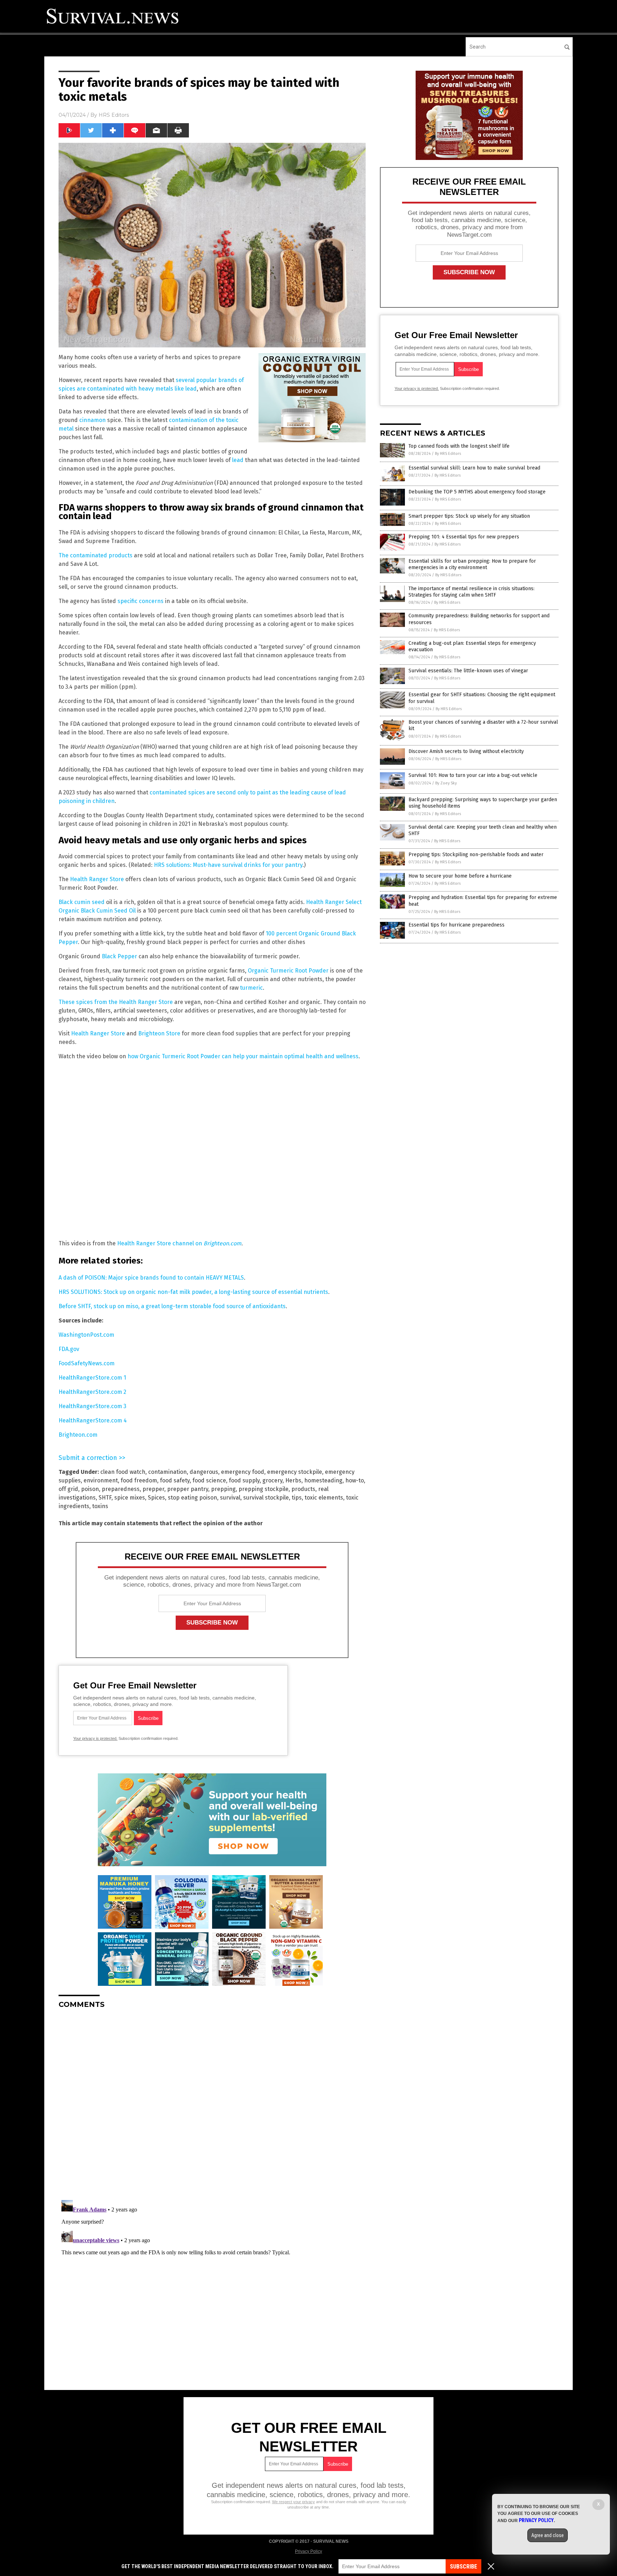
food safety (175, 1480)
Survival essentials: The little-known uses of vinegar (468, 671)
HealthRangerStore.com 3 (92, 1406)
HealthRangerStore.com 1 (92, 1378)
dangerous (204, 1472)
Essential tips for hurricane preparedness (457, 925)
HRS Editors (114, 115)
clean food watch (123, 1472)
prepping (223, 1489)
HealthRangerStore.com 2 (92, 1392)
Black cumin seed (82, 902)
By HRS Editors (448, 454)
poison (90, 1489)
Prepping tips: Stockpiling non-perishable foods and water (476, 855)
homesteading (323, 1480)
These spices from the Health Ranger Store (116, 1002)
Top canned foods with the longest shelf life (459, 446)
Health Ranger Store (97, 879)
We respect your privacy (294, 2502)
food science (209, 1480)
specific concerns (141, 601)
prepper (153, 1489)
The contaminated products (96, 555)
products (303, 1489)
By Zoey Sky (446, 783)
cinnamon (92, 420)
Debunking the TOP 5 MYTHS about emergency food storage (477, 492)
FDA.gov (69, 1349)
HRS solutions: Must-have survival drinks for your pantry (228, 865)
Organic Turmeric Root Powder (288, 971)
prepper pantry (188, 1489)
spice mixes (130, 1498)
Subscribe (463, 2567)
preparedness (121, 1489)
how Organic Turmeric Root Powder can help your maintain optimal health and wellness (243, 1056)
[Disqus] (212, 2104)
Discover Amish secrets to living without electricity (466, 751)
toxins (100, 1506)
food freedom (139, 1480)
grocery (272, 1480)
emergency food (243, 1472)
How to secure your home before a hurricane (460, 876)
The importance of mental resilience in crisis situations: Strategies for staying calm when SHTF (471, 592)
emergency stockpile (295, 1472)
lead (238, 460)
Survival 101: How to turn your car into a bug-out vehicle (473, 775)
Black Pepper (119, 956)
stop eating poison (192, 1498)
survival (230, 1498)
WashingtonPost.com (86, 1335)
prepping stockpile (264, 1489)
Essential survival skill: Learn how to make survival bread (474, 468)
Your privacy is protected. (95, 1738)
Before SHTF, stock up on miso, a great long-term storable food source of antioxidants (172, 1306)
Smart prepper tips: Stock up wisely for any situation (469, 516)
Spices (156, 1498)
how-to (355, 1480)
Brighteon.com (78, 1435)
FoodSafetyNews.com (87, 1363)
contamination (167, 1472)
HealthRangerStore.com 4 (93, 1420)
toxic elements (324, 1498)
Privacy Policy (308, 2551)
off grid (68, 1489)
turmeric (251, 988)
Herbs (293, 1480)
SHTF (105, 1498)
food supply (244, 1480)
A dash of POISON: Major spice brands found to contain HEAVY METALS (151, 1278)
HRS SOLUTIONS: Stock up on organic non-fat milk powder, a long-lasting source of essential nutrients (193, 1292)
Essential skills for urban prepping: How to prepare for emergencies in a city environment (472, 564)
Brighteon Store (159, 1033)
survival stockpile (266, 1498)
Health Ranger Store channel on (179, 1243)
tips (297, 1498)
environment (101, 1480)
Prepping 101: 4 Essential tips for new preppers (464, 537)
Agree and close (548, 2535)
